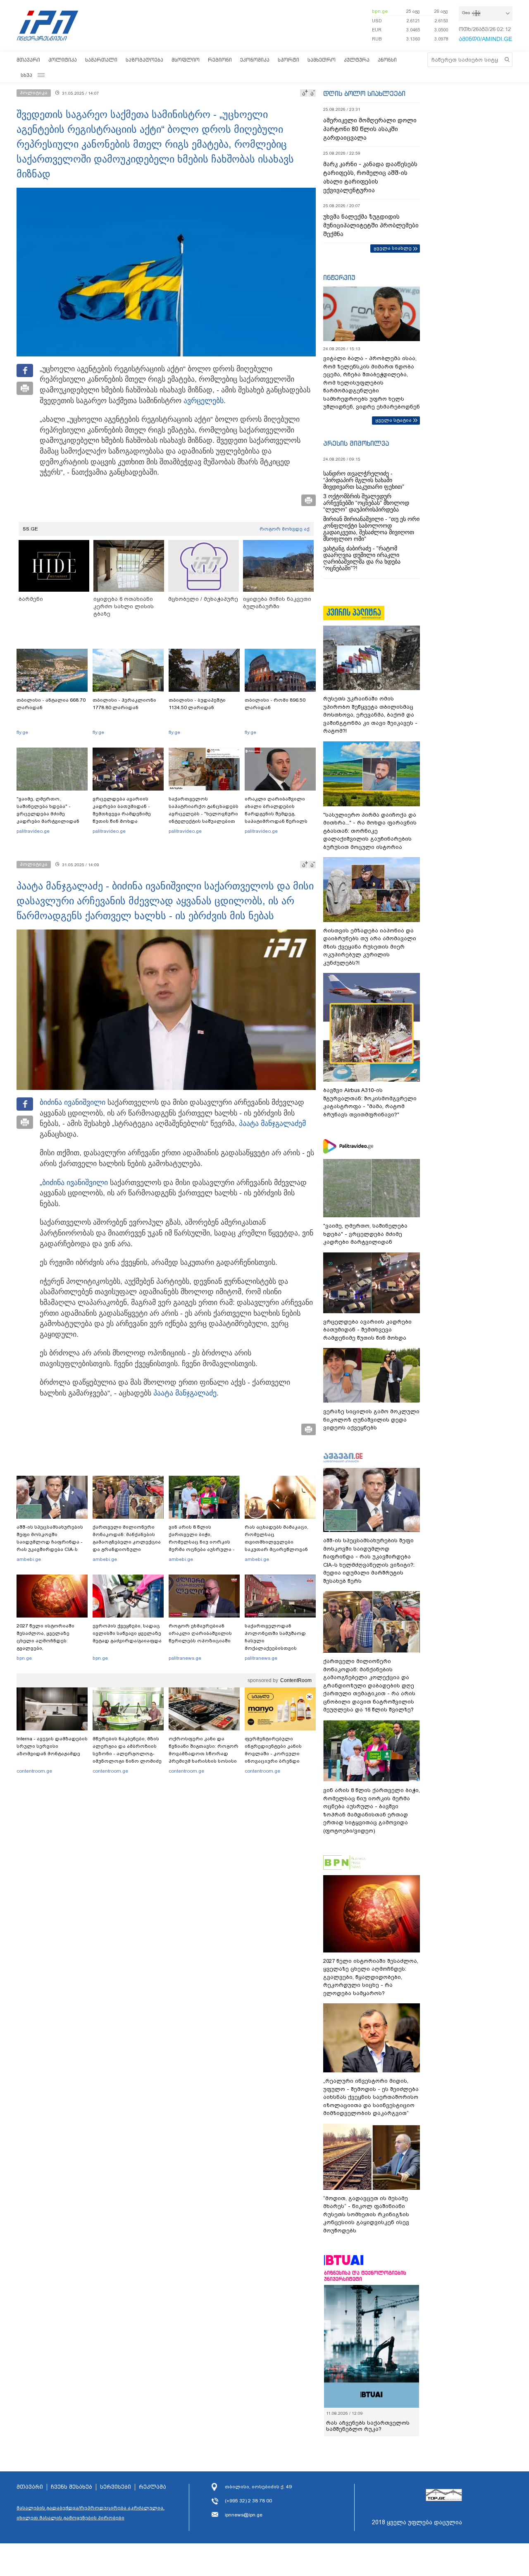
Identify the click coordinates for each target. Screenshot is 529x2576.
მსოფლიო (186, 60)
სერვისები (116, 2487)
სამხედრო (322, 60)
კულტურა (357, 60)
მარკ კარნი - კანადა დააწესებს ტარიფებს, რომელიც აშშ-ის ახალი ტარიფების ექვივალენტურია (370, 177)
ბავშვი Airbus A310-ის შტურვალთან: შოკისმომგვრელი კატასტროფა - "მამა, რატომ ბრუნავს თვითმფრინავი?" (370, 1102)
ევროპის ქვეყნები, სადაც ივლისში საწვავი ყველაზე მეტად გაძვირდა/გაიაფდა (127, 1633)
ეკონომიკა (255, 60)
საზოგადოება (144, 60)
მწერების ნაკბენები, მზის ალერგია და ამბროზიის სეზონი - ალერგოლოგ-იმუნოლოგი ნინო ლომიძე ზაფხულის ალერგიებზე (127, 1754)
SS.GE (30, 529)
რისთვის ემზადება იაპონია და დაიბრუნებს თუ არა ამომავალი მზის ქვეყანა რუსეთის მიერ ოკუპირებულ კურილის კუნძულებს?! (370, 947)
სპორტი (288, 60)
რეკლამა (153, 2487)
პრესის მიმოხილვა (356, 443)
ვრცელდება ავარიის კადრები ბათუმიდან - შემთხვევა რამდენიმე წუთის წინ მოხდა (122, 810)
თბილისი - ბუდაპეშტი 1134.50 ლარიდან (197, 704)
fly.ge (22, 732)
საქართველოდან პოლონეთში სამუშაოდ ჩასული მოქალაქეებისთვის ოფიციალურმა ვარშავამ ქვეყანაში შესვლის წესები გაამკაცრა (279, 1648)
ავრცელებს (204, 401)
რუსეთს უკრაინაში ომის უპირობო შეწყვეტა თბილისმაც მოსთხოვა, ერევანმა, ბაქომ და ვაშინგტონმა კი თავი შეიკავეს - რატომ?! (370, 715)
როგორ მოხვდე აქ (285, 529)
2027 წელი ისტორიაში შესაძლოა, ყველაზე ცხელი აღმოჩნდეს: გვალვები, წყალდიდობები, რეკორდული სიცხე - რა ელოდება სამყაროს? (48, 1648)
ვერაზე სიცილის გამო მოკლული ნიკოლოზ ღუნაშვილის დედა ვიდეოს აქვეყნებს (371, 1419)
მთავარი (28, 60)
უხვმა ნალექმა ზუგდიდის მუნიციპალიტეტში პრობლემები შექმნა (371, 225)
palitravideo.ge (33, 831)
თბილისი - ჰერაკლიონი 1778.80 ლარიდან (124, 704)
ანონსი (387, 60)
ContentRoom (296, 1680)
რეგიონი (220, 60)
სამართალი (101, 60)
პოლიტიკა (63, 60)
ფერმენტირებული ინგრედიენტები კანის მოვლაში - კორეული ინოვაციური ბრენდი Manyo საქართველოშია (275, 1754)
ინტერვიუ (339, 277)
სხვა (26, 75)
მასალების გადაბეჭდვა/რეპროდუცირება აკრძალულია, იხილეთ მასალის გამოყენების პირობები (91, 2513)
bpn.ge (380, 11)
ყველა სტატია (393, 420)
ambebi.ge (29, 1559)
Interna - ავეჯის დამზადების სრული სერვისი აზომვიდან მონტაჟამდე (52, 1746)
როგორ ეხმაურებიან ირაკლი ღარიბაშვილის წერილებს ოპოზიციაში (200, 1633)
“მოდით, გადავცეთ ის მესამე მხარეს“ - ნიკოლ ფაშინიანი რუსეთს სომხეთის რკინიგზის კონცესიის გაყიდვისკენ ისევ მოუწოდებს (366, 2214)
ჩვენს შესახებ (71, 2487)
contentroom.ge (34, 1771)
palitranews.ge (185, 1658)
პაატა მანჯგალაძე (270, 1123)
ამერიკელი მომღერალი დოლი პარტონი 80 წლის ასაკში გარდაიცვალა (370, 129)
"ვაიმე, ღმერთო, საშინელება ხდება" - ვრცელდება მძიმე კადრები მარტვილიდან (48, 810)
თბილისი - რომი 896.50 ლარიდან (275, 704)
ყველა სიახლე (393, 248)
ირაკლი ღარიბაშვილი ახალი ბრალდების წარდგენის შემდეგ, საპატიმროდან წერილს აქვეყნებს (276, 814)
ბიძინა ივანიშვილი (73, 1102)
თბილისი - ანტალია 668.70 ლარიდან (51, 704)
